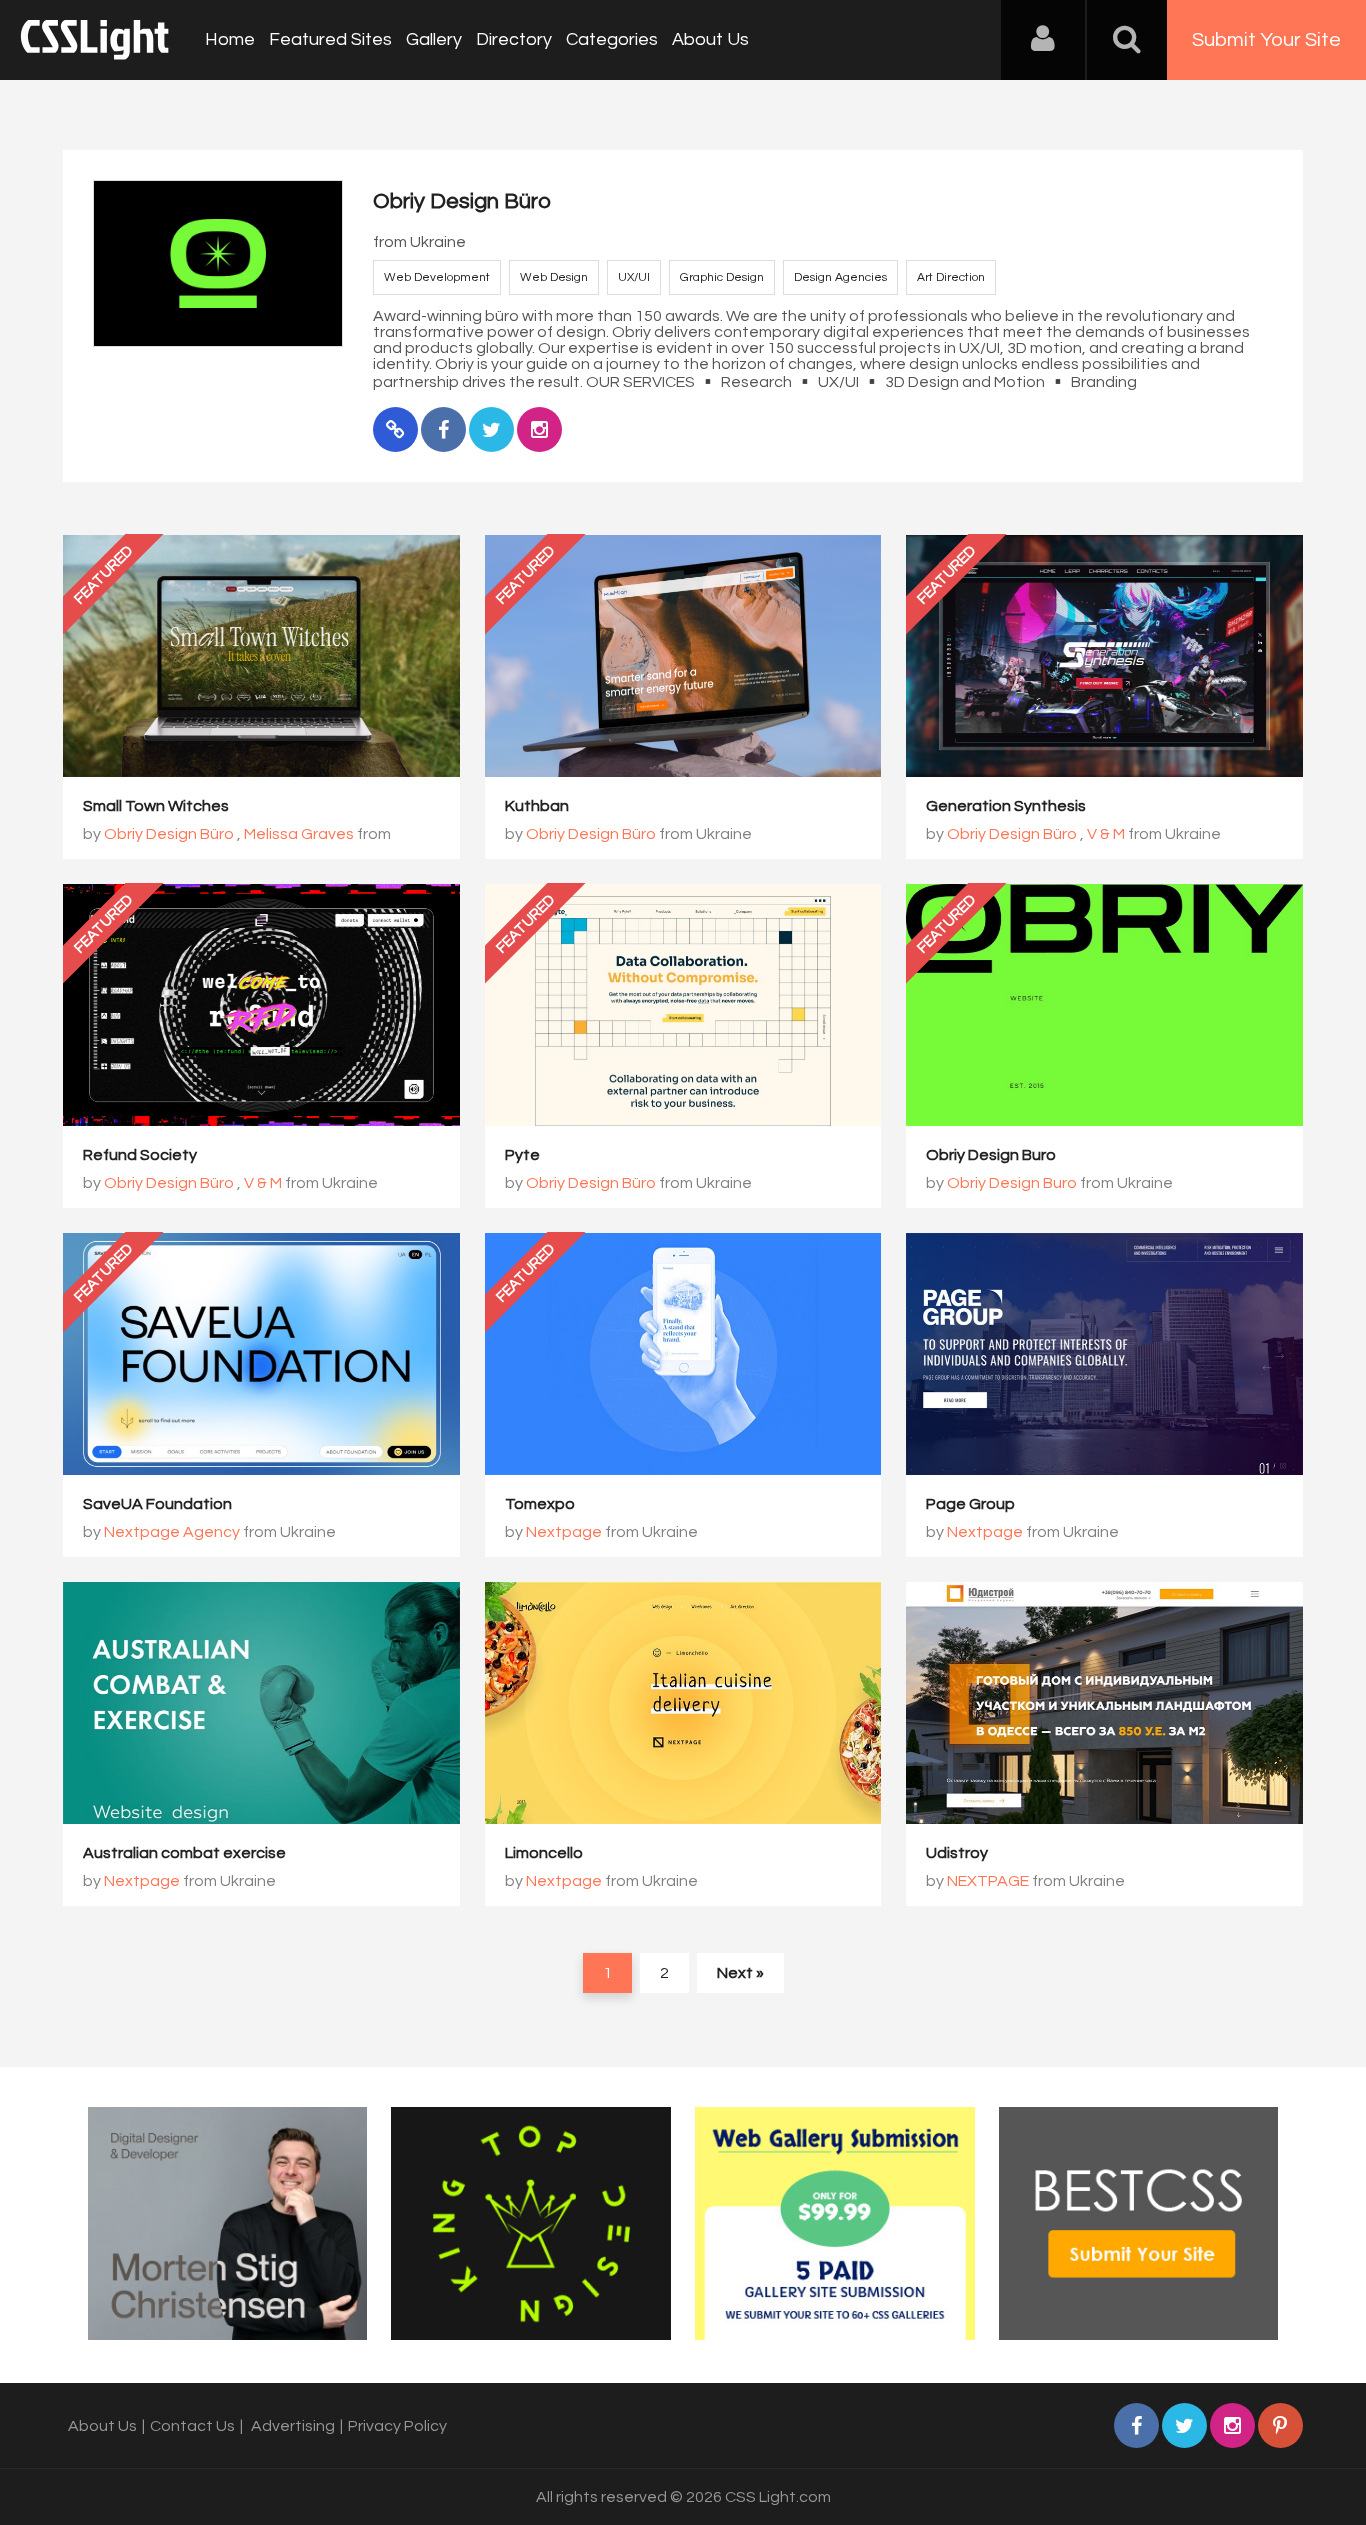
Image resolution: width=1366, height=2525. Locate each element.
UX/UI (634, 277)
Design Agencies (840, 277)
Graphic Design (722, 277)
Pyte (522, 1155)
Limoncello (544, 1853)
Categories (612, 39)
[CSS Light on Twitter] (1184, 2425)
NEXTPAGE (988, 1881)
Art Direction (951, 277)
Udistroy (957, 1853)
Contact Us (192, 2426)
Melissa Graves (299, 834)
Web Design (554, 277)
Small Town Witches (156, 806)
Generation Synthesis (1006, 806)
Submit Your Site (1266, 40)
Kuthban (537, 806)
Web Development (437, 277)
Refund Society (140, 1155)
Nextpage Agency (172, 1532)
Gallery (434, 39)
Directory (514, 39)
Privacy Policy (397, 2426)
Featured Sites (330, 39)
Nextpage (564, 1532)
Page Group (970, 1504)
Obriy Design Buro (991, 1155)
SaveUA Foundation (157, 1504)
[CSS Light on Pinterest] (1280, 2425)
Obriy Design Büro (169, 834)
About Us (710, 39)
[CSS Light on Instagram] (1232, 2425)
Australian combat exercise (184, 1853)
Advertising (293, 2426)
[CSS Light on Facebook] (1136, 2425)
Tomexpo (540, 1504)
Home (230, 39)
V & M (1106, 834)
